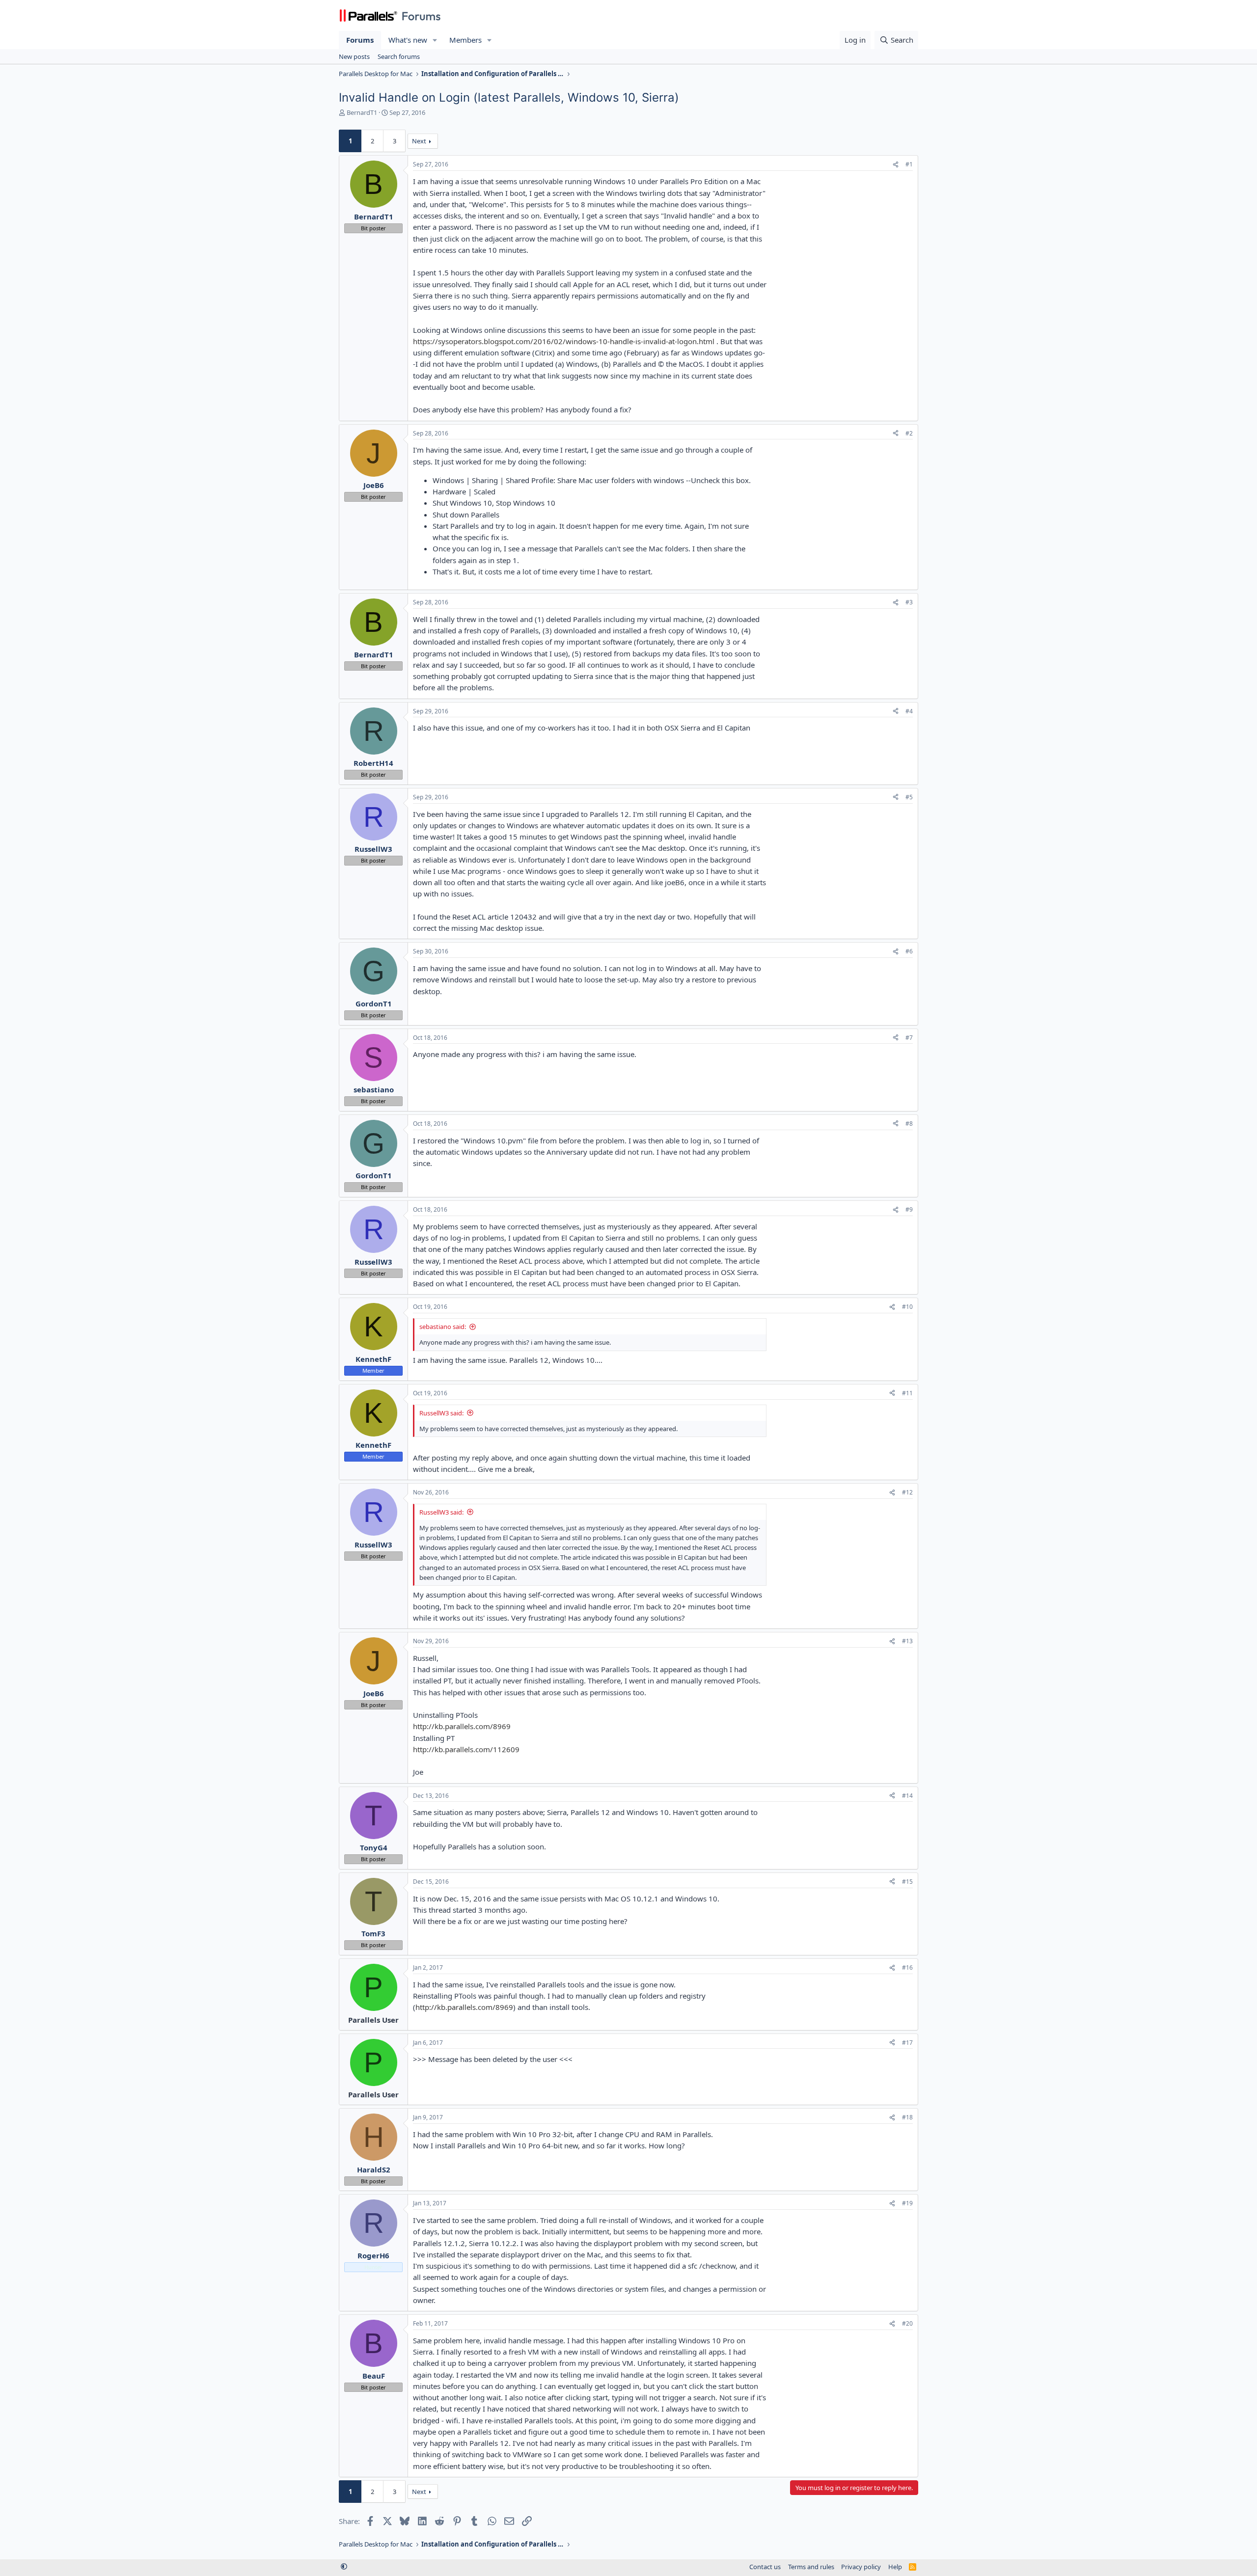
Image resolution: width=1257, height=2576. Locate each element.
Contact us (765, 2567)
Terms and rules (811, 2567)
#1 (909, 164)
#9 (909, 1209)
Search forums (399, 56)
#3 (909, 602)
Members (465, 40)
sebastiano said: (443, 1327)
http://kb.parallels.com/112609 (466, 1749)
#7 (909, 1038)
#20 (907, 2323)
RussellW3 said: (441, 1413)
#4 (909, 711)
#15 (907, 1882)
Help (895, 2567)
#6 (909, 951)
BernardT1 (362, 112)
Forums (360, 40)
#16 (907, 1967)
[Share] (896, 165)
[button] (435, 40)
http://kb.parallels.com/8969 (462, 1726)
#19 (907, 2203)
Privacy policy (861, 2567)
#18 (907, 2117)
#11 (907, 1393)
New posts (354, 56)
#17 (907, 2043)
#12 (907, 1492)
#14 (907, 1796)
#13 (907, 1641)
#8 (909, 1124)
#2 (909, 433)
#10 (907, 1307)
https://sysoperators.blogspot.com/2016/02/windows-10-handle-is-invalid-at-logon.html (564, 341)
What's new (408, 40)
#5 (909, 797)
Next (419, 141)
